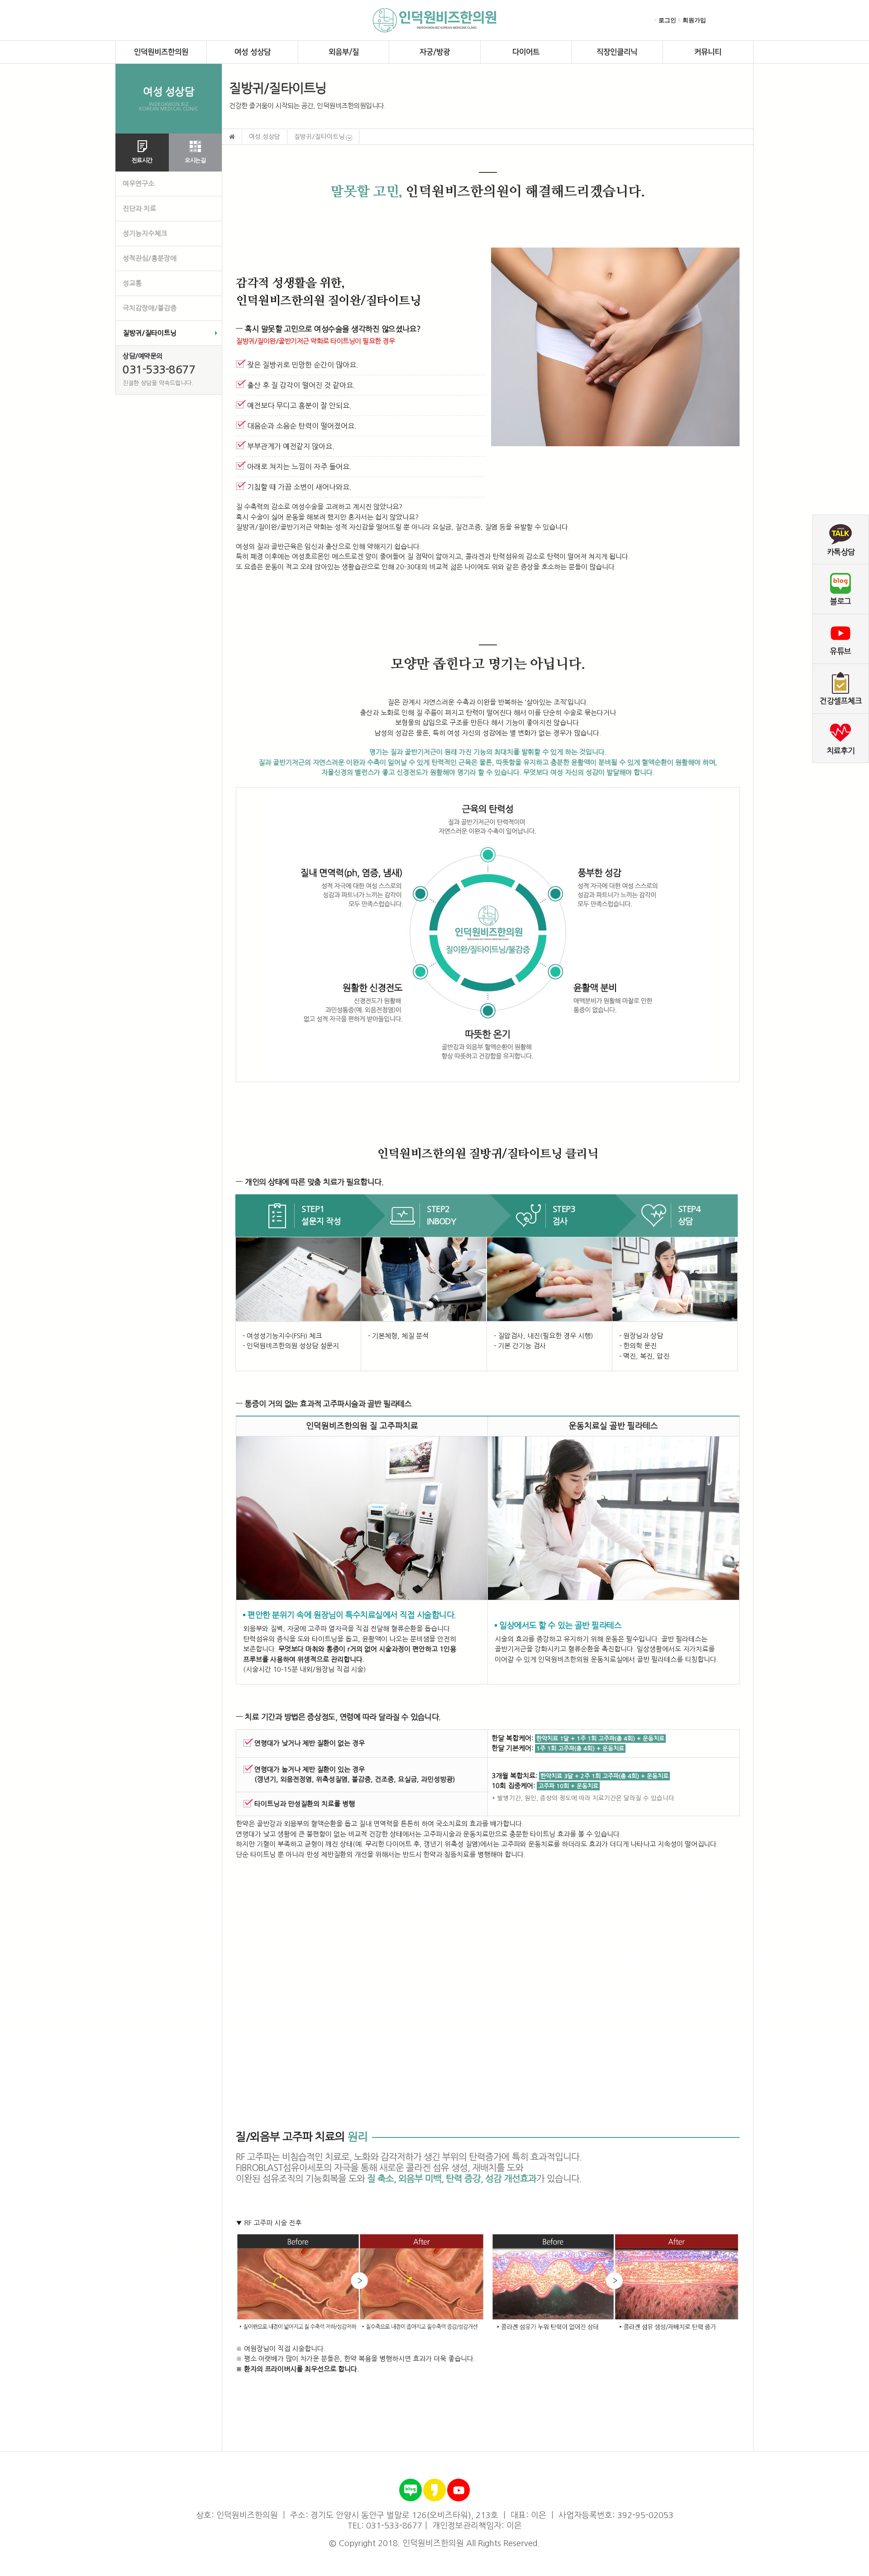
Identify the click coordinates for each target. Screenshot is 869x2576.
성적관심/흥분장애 (150, 258)
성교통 (132, 283)
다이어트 (526, 52)
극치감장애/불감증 (150, 308)
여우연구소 (138, 184)
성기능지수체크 (145, 233)
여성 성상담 (253, 52)
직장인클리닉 (617, 52)
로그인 (667, 20)
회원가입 (694, 20)
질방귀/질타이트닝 (150, 333)
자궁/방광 (435, 52)
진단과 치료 (139, 208)
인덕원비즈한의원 (161, 52)
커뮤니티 (708, 52)
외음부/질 (344, 52)
